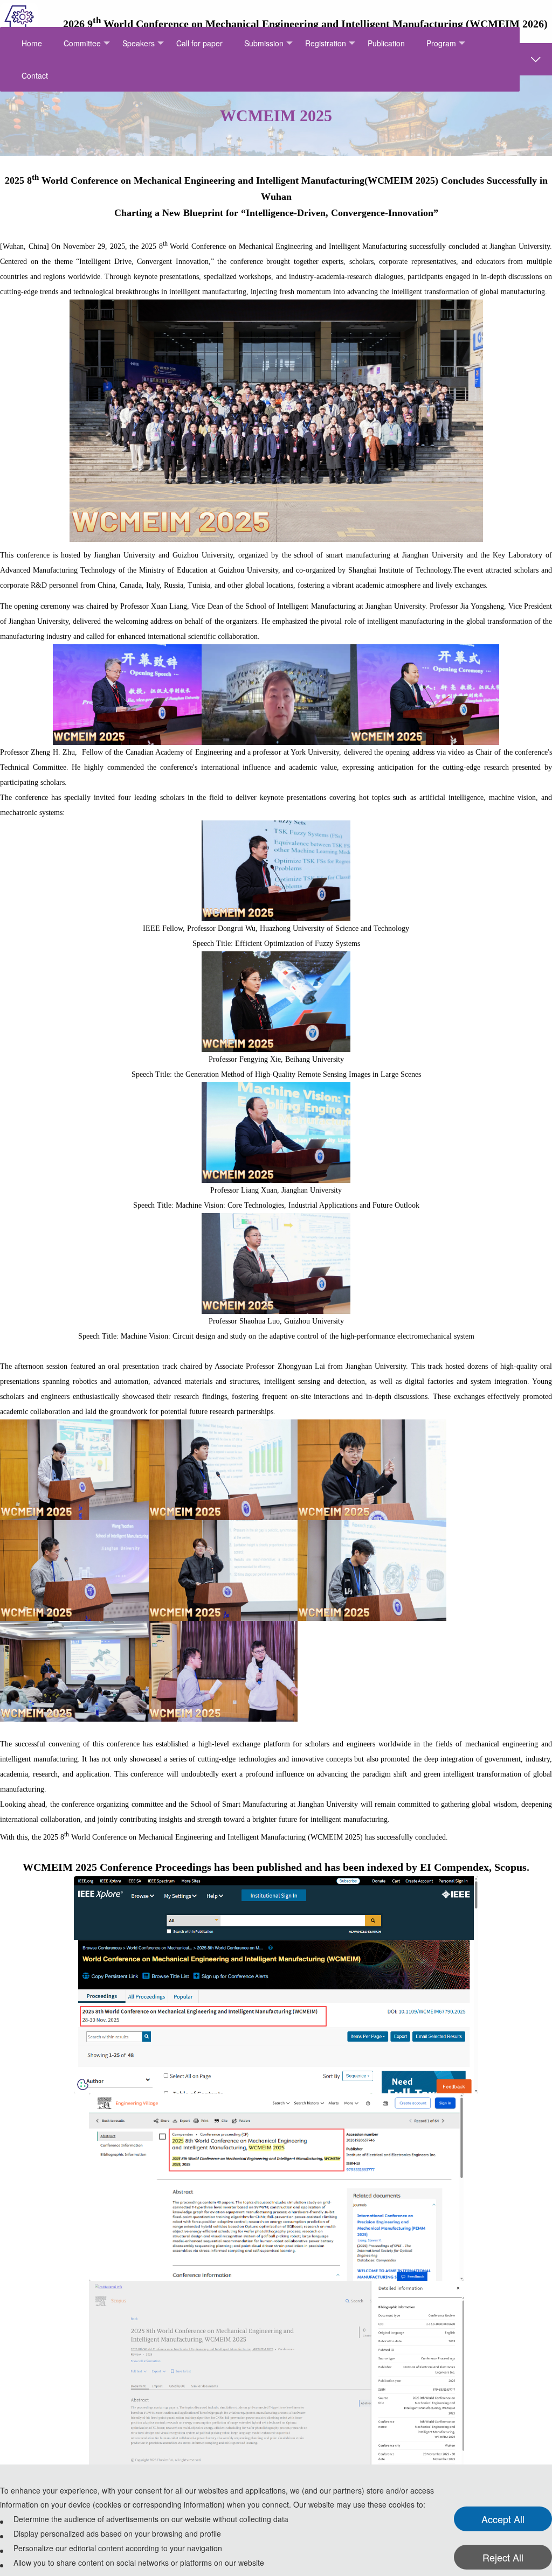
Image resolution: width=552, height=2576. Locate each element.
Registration (326, 43)
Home (32, 43)
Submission (264, 43)
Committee (82, 43)
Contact (35, 75)
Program (441, 43)
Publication (386, 43)
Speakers (139, 43)
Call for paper (199, 43)
